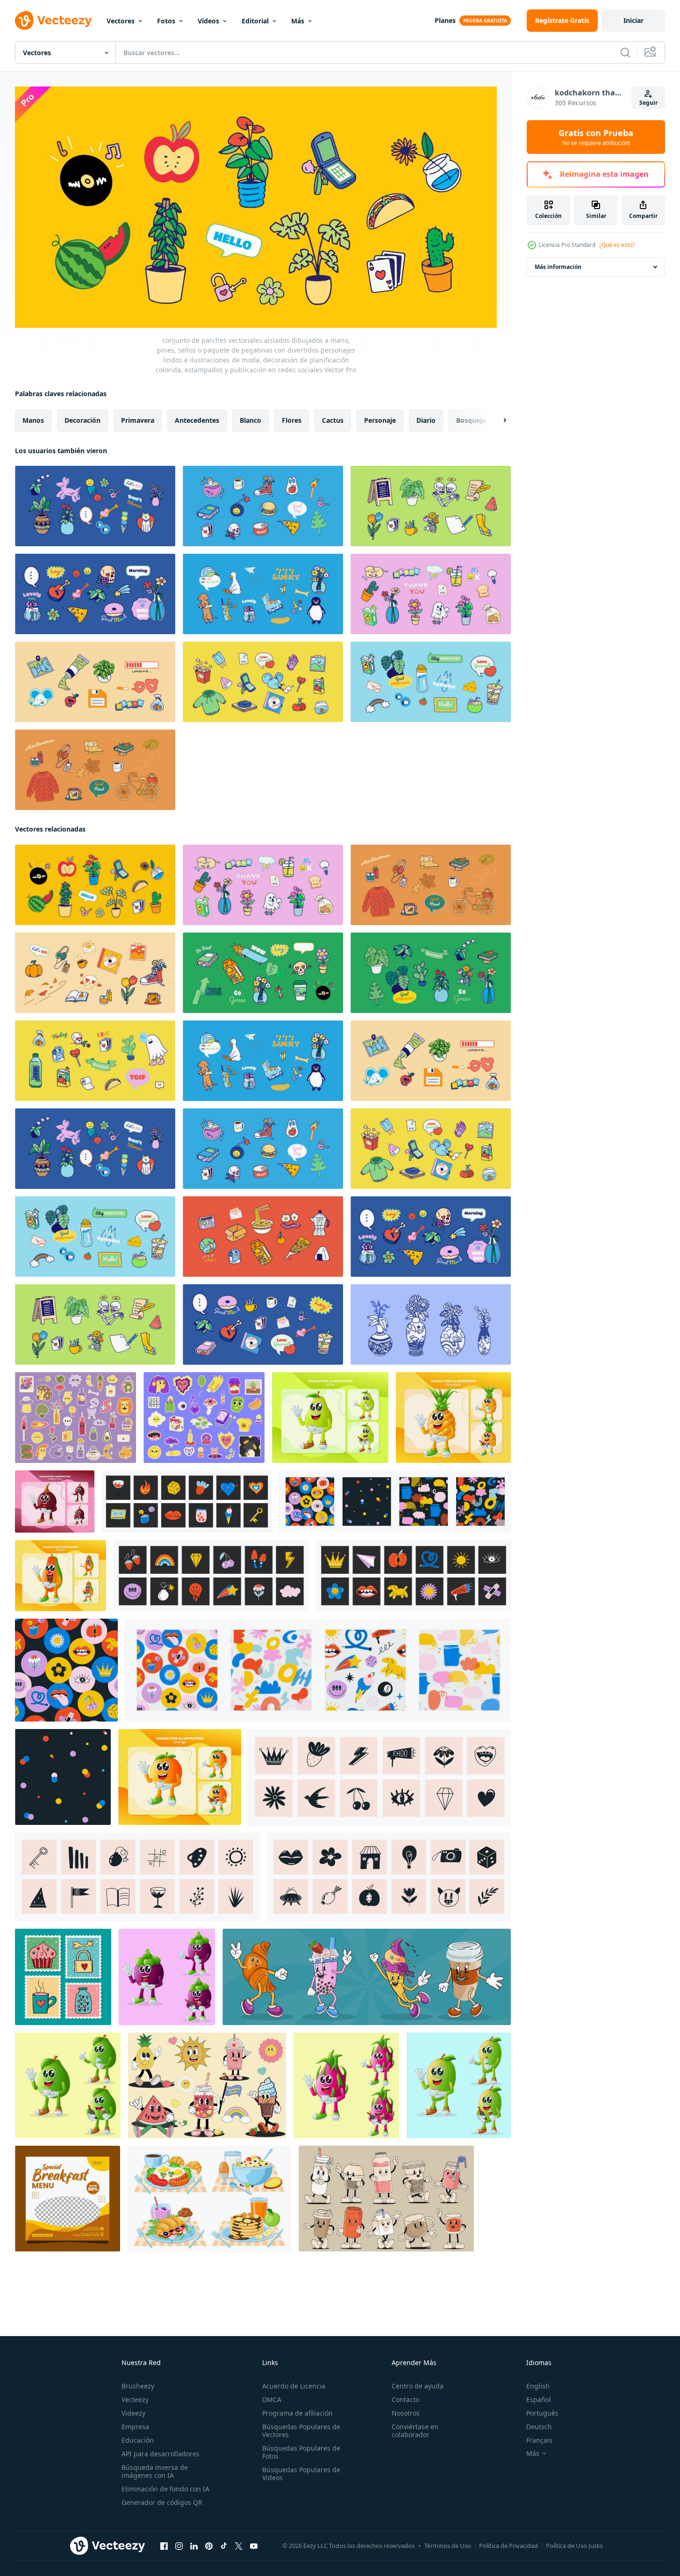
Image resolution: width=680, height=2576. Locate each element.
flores (292, 420)
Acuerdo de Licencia (294, 2386)
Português (542, 2413)
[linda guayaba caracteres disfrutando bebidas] (68, 2085)
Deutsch (539, 2427)
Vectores (121, 21)
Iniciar (633, 20)
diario (426, 420)
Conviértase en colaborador (415, 2431)
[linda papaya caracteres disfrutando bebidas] (61, 1575)
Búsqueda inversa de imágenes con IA (155, 2471)
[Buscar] (625, 52)
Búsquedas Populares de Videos (301, 2474)
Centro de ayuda (418, 2386)
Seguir (648, 103)
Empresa (135, 2427)
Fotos (166, 21)
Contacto (405, 2399)
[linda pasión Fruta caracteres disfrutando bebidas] (55, 1501)
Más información (558, 267)
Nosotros (406, 2413)
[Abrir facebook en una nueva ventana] (164, 2546)
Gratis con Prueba (596, 137)
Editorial (255, 21)
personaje (380, 420)
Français (539, 2440)
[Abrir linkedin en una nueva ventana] (194, 2546)
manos (33, 420)
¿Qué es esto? (617, 245)
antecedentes (197, 420)
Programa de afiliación (297, 2413)
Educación (138, 2440)
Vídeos (208, 21)
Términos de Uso (448, 2546)
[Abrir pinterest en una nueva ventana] (209, 2546)
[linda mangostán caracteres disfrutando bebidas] (167, 1976)
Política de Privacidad (508, 2546)
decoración (82, 420)
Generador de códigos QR (162, 2502)
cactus (333, 420)
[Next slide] (497, 420)
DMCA (272, 2399)
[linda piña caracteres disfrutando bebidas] (453, 1417)
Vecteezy (135, 2399)
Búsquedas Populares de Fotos (301, 2452)
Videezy (133, 2413)
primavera (138, 420)
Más (298, 21)
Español (539, 2399)
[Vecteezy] (53, 21)
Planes (445, 20)
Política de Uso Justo (574, 2546)
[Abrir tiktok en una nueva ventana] (224, 2546)
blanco (251, 420)
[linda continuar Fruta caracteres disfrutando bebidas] (346, 2085)
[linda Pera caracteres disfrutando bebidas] (330, 1417)
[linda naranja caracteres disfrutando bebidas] (180, 1776)
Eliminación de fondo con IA (165, 2489)
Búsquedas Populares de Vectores (301, 2431)
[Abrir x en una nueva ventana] (239, 2546)
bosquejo (471, 420)
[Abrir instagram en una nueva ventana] (179, 2546)
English (538, 2386)
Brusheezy (138, 2386)
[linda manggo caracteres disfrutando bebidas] (459, 2085)
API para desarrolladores (161, 2454)
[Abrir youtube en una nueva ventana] (254, 2546)
